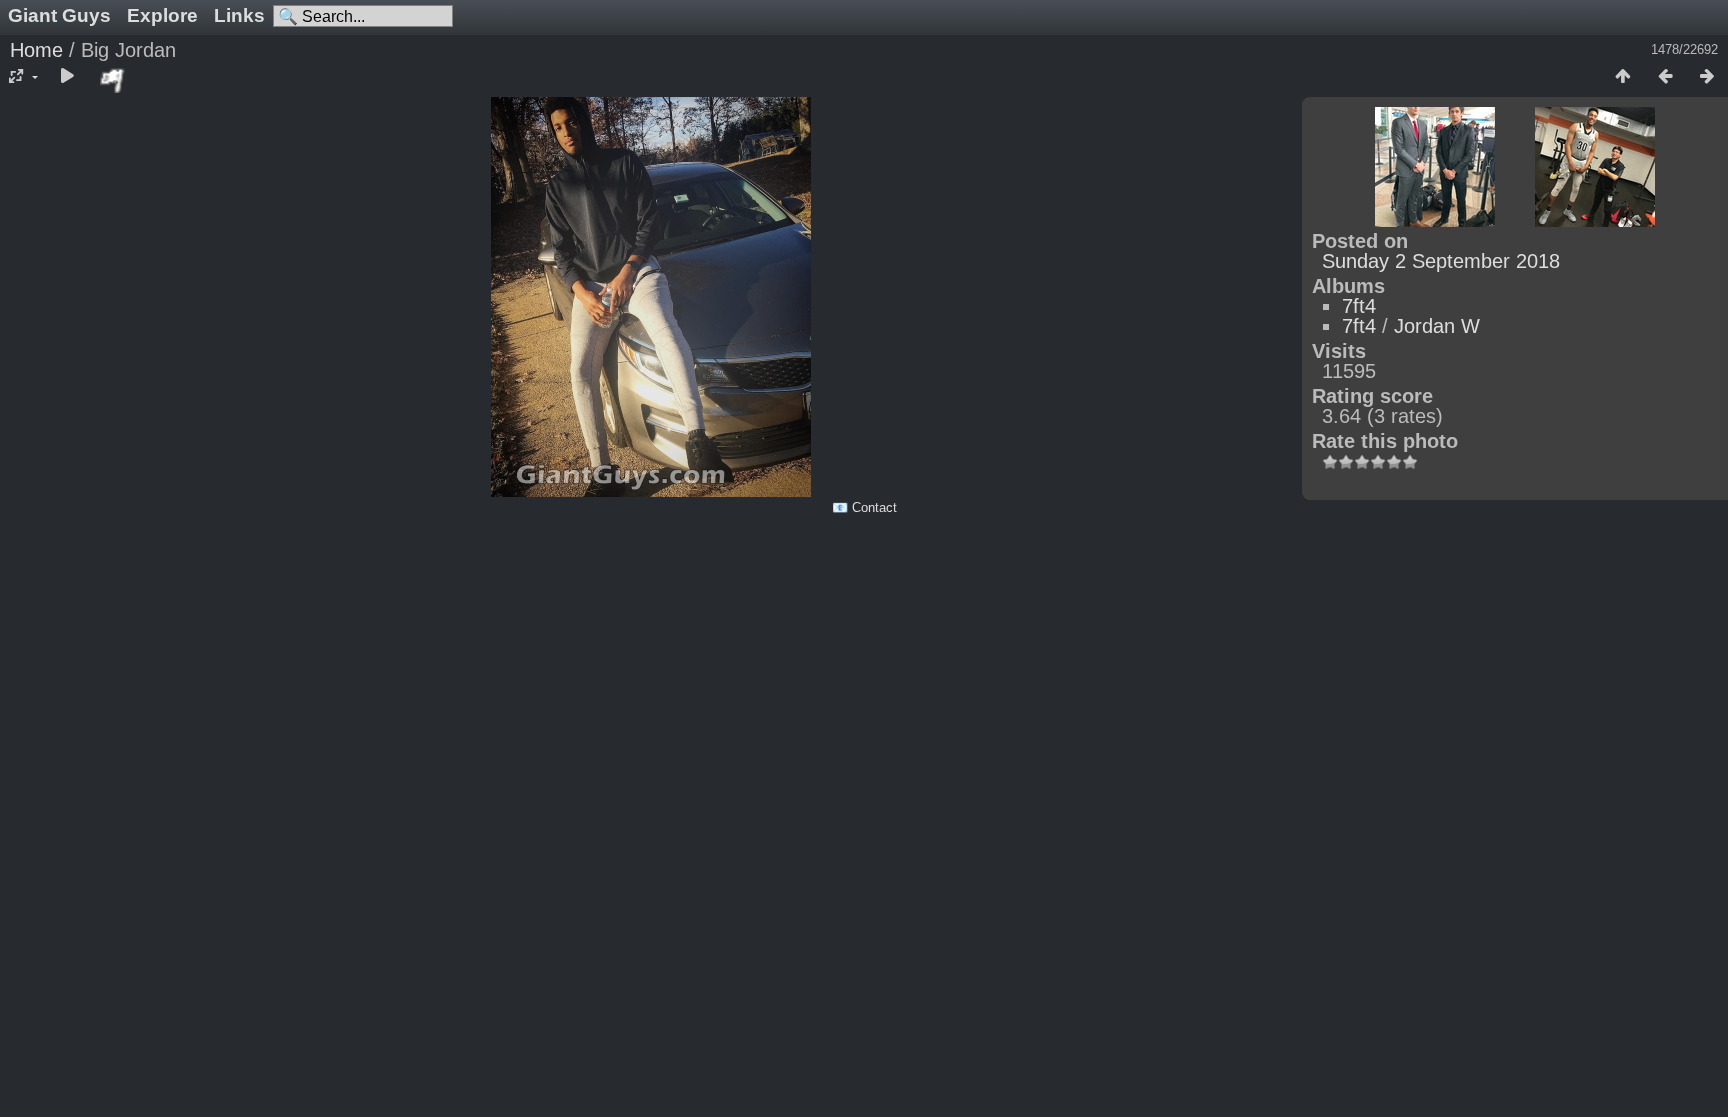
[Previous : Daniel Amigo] (1665, 77)
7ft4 (1359, 306)
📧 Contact (864, 507)
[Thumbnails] (1623, 77)
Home (36, 50)
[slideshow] (67, 77)
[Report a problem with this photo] (113, 80)
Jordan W (1437, 326)
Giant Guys (59, 15)
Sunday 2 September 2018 (1441, 261)
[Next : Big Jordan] (1707, 77)
